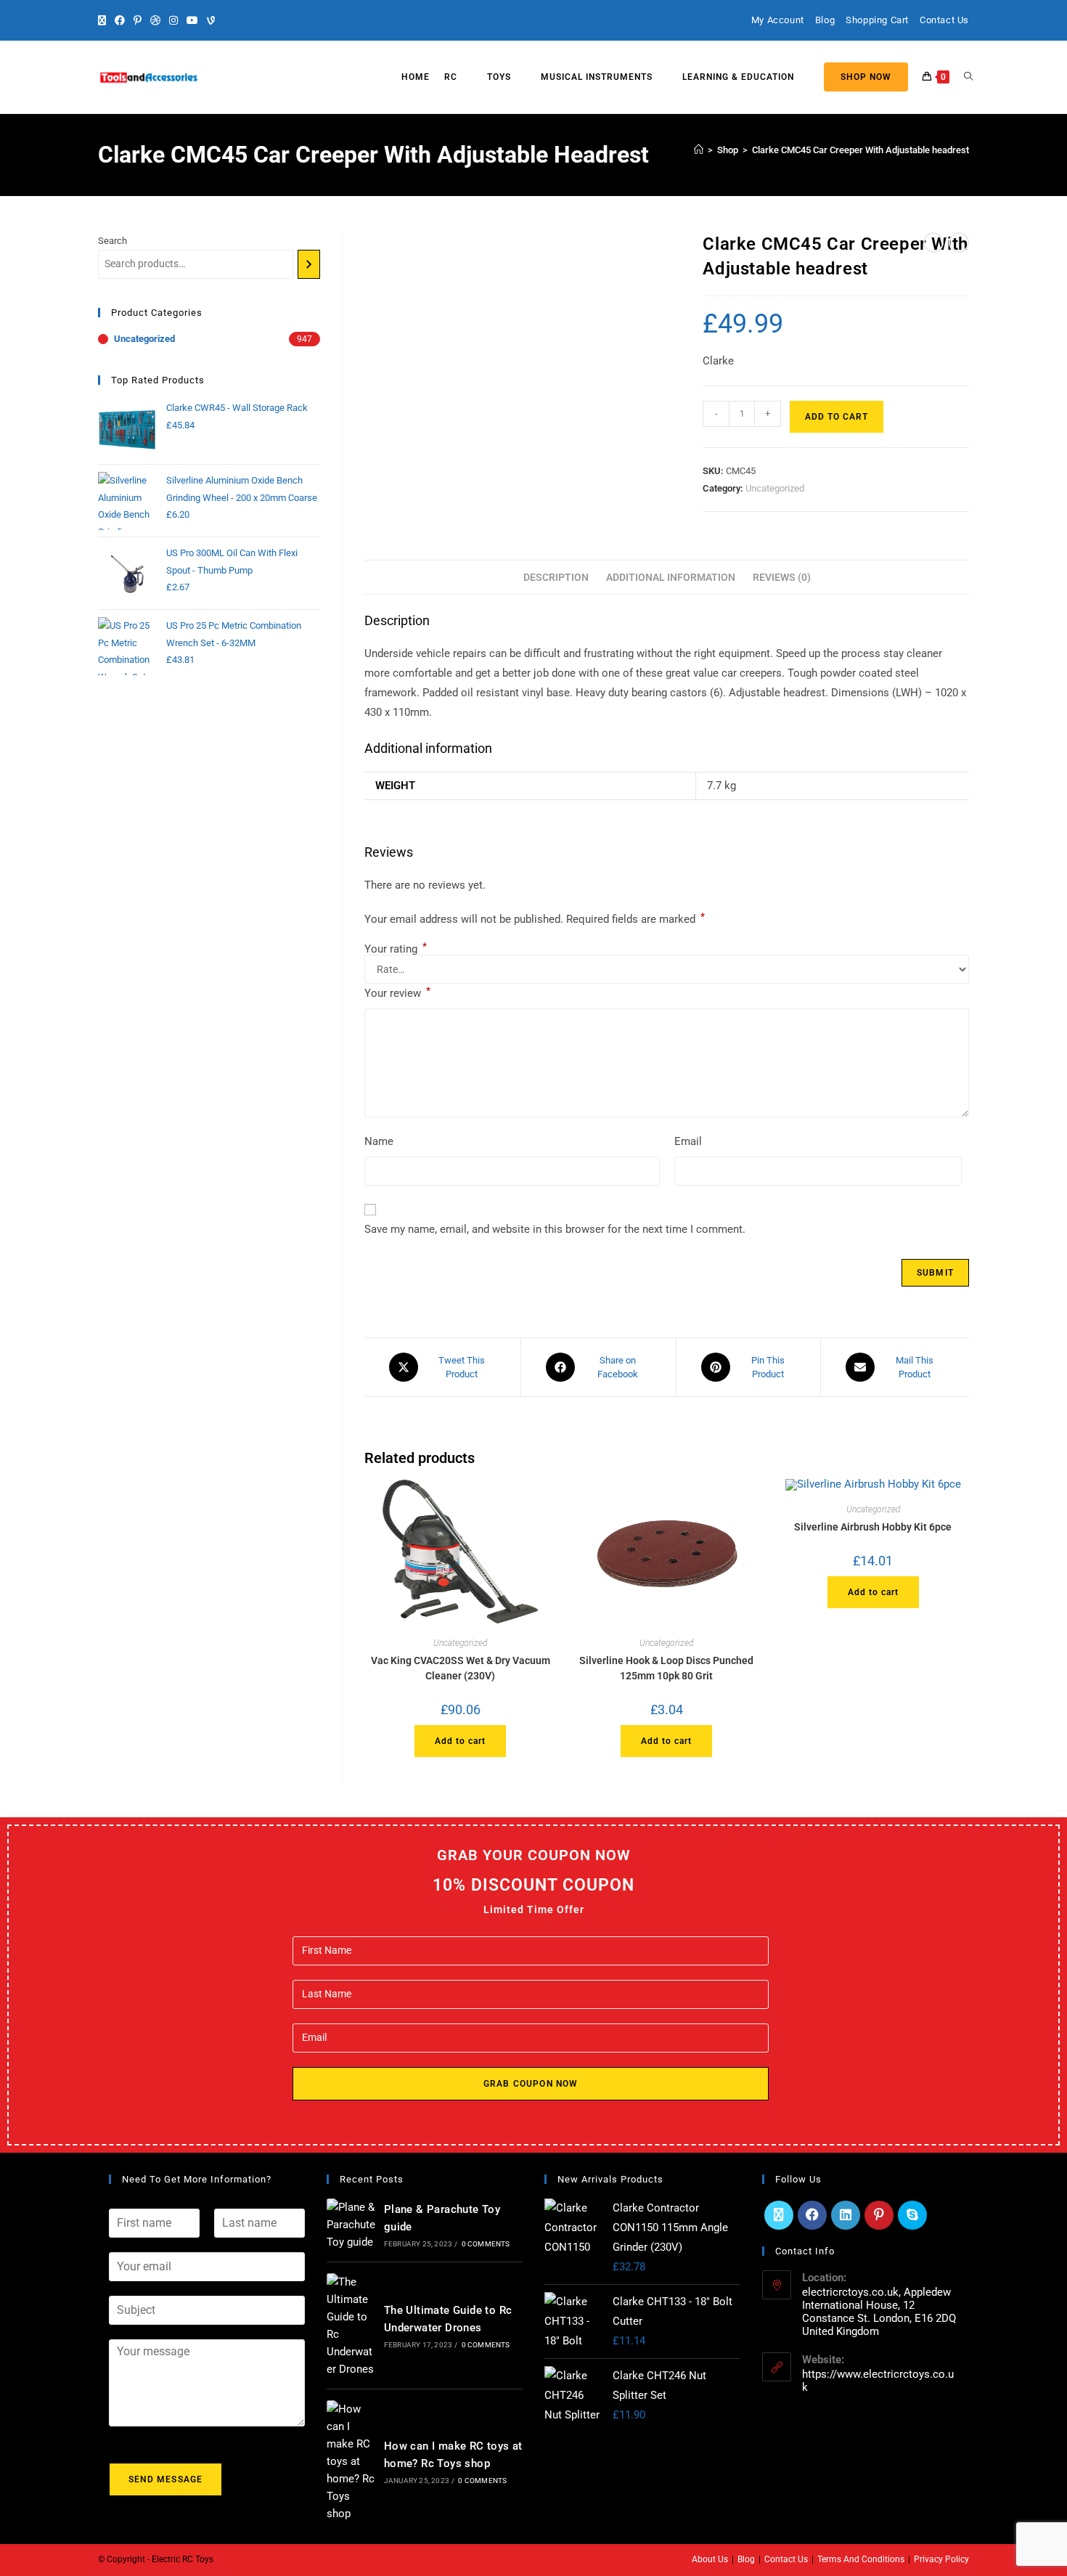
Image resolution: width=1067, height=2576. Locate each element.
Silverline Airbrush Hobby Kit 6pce (873, 1527)
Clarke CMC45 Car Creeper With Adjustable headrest (860, 150)
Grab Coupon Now (531, 2084)
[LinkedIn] (846, 2215)
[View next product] (959, 242)
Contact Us (944, 20)
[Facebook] (120, 20)
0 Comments (486, 2244)
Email (688, 1141)
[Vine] (211, 20)
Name (379, 1141)
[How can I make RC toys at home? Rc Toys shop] (351, 2461)
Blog (825, 20)
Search (113, 241)
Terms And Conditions (861, 2559)
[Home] (699, 150)
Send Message (165, 2479)
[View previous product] (933, 242)
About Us (710, 2559)
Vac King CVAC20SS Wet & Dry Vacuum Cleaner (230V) (461, 1668)
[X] (104, 20)
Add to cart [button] (460, 1741)
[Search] (309, 264)
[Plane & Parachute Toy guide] (351, 2225)
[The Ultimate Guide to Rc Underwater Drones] (351, 2326)
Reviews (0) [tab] (782, 577)
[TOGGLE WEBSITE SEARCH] (968, 77)
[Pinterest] (138, 20)
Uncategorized (775, 488)
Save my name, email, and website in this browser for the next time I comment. (555, 1229)
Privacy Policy (941, 2559)
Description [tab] (556, 577)
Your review (397, 992)
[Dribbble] (155, 20)
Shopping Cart (877, 20)
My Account (778, 20)
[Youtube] (192, 20)
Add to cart (837, 417)
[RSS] (228, 20)
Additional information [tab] (671, 577)
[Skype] (912, 2215)
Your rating (396, 949)
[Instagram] (173, 20)
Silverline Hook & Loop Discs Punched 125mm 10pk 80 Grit (666, 1668)
